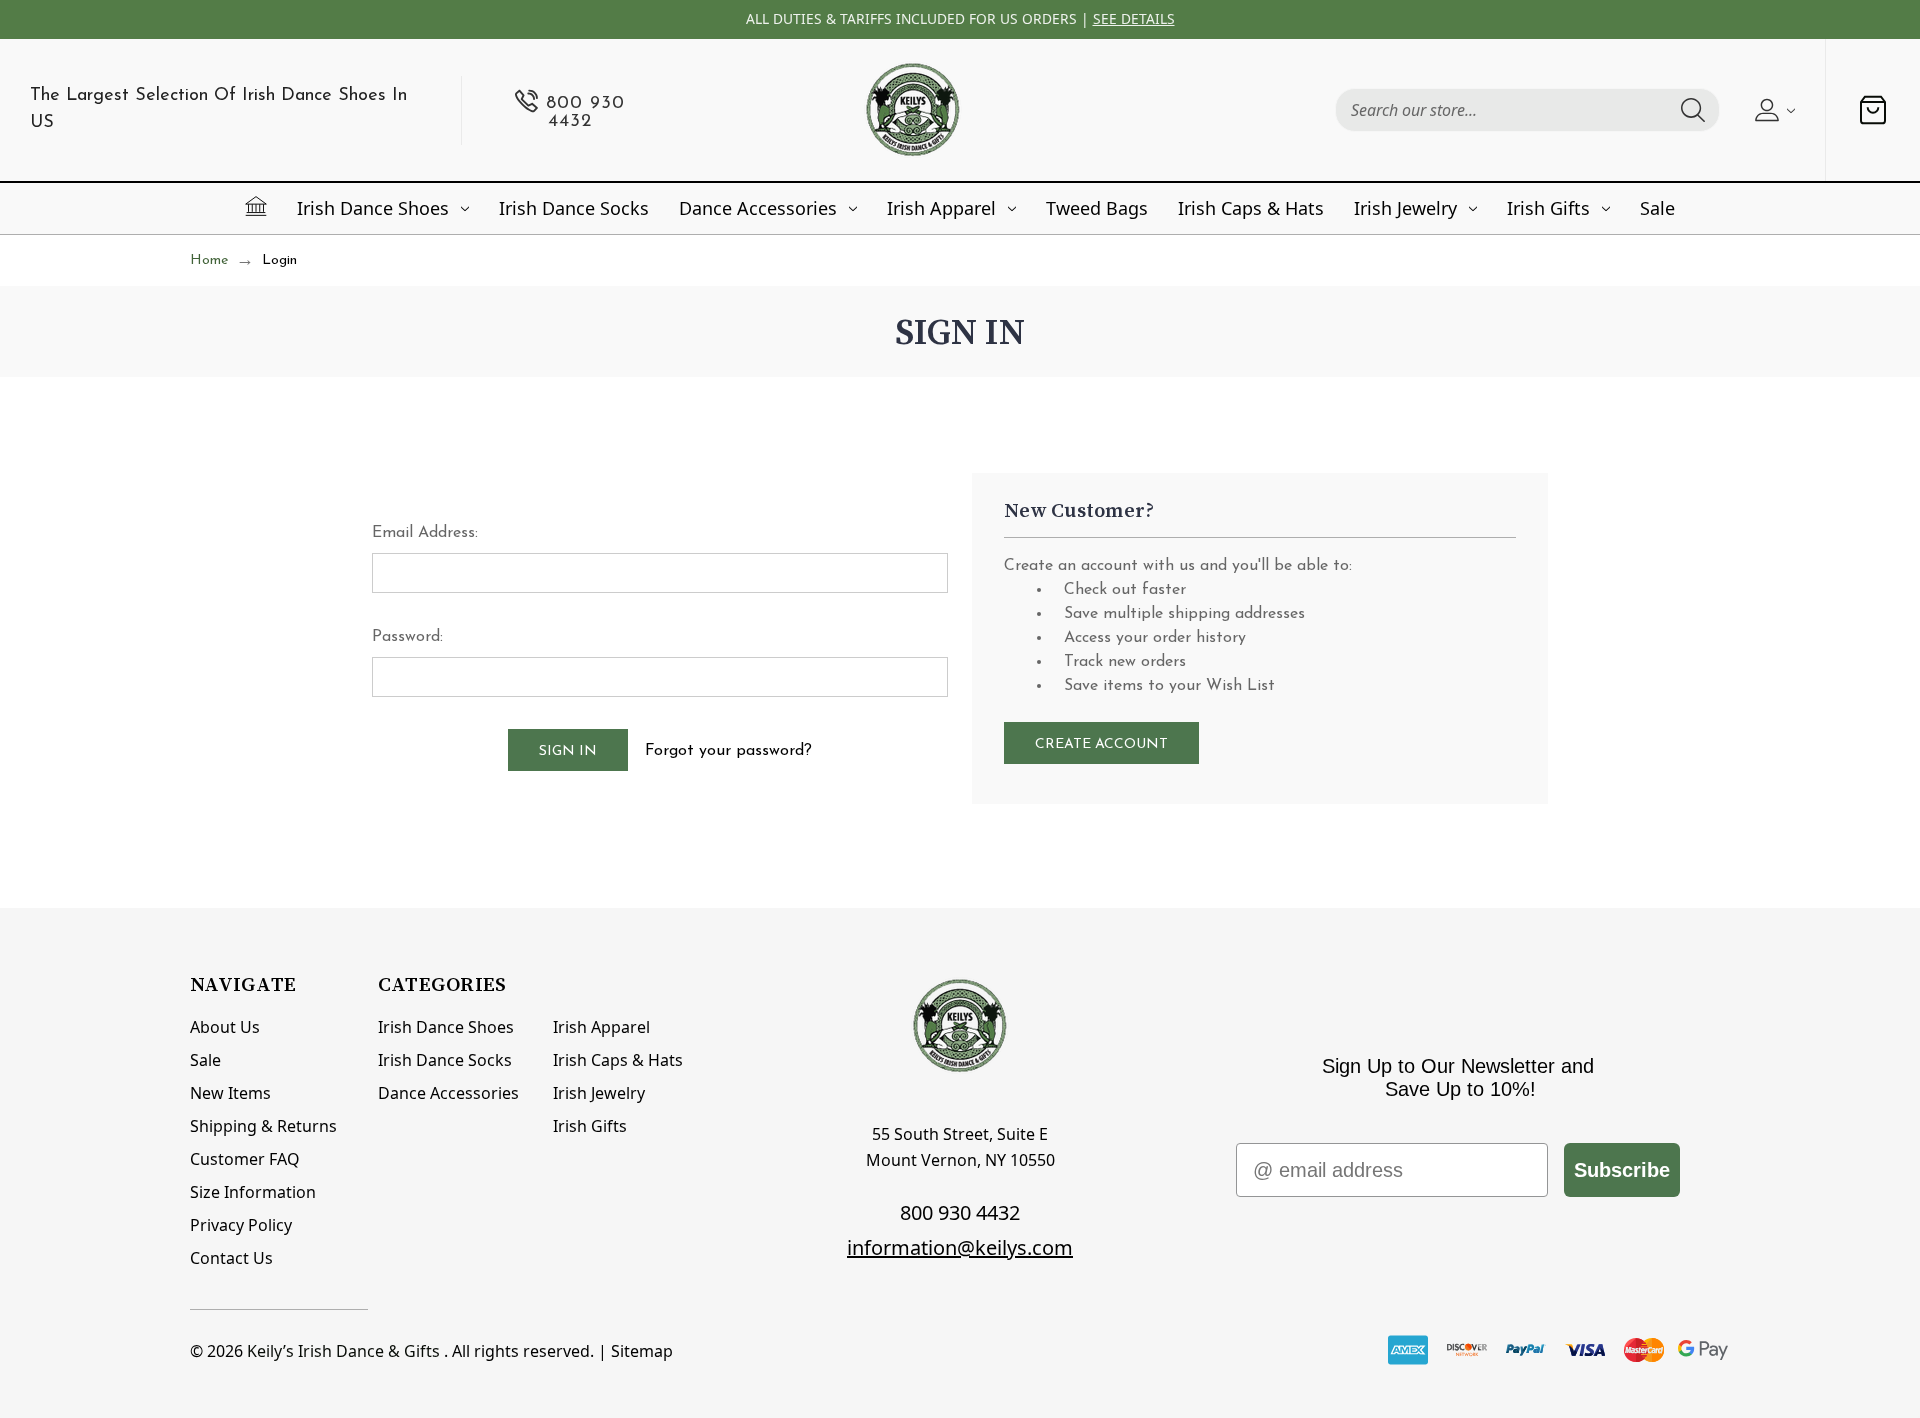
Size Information (253, 1192)
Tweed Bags (1097, 208)
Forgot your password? (728, 751)
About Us (225, 1027)
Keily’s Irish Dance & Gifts (343, 1351)
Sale (1657, 208)
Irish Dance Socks (574, 208)
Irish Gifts (1548, 208)
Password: (407, 637)
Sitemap (642, 1351)
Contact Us (231, 1258)
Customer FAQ (245, 1159)
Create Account (1101, 744)
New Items (230, 1093)
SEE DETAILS (1134, 18)
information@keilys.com (960, 1247)
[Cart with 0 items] (1873, 110)
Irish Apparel (941, 208)
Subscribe (1622, 1170)
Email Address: (425, 533)
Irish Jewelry (1405, 208)
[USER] (1772, 110)
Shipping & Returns (263, 1126)
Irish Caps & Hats (1251, 208)
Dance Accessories (758, 208)
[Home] (256, 206)
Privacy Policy (241, 1225)
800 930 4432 (960, 1212)
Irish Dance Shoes (373, 208)
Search (1693, 110)
